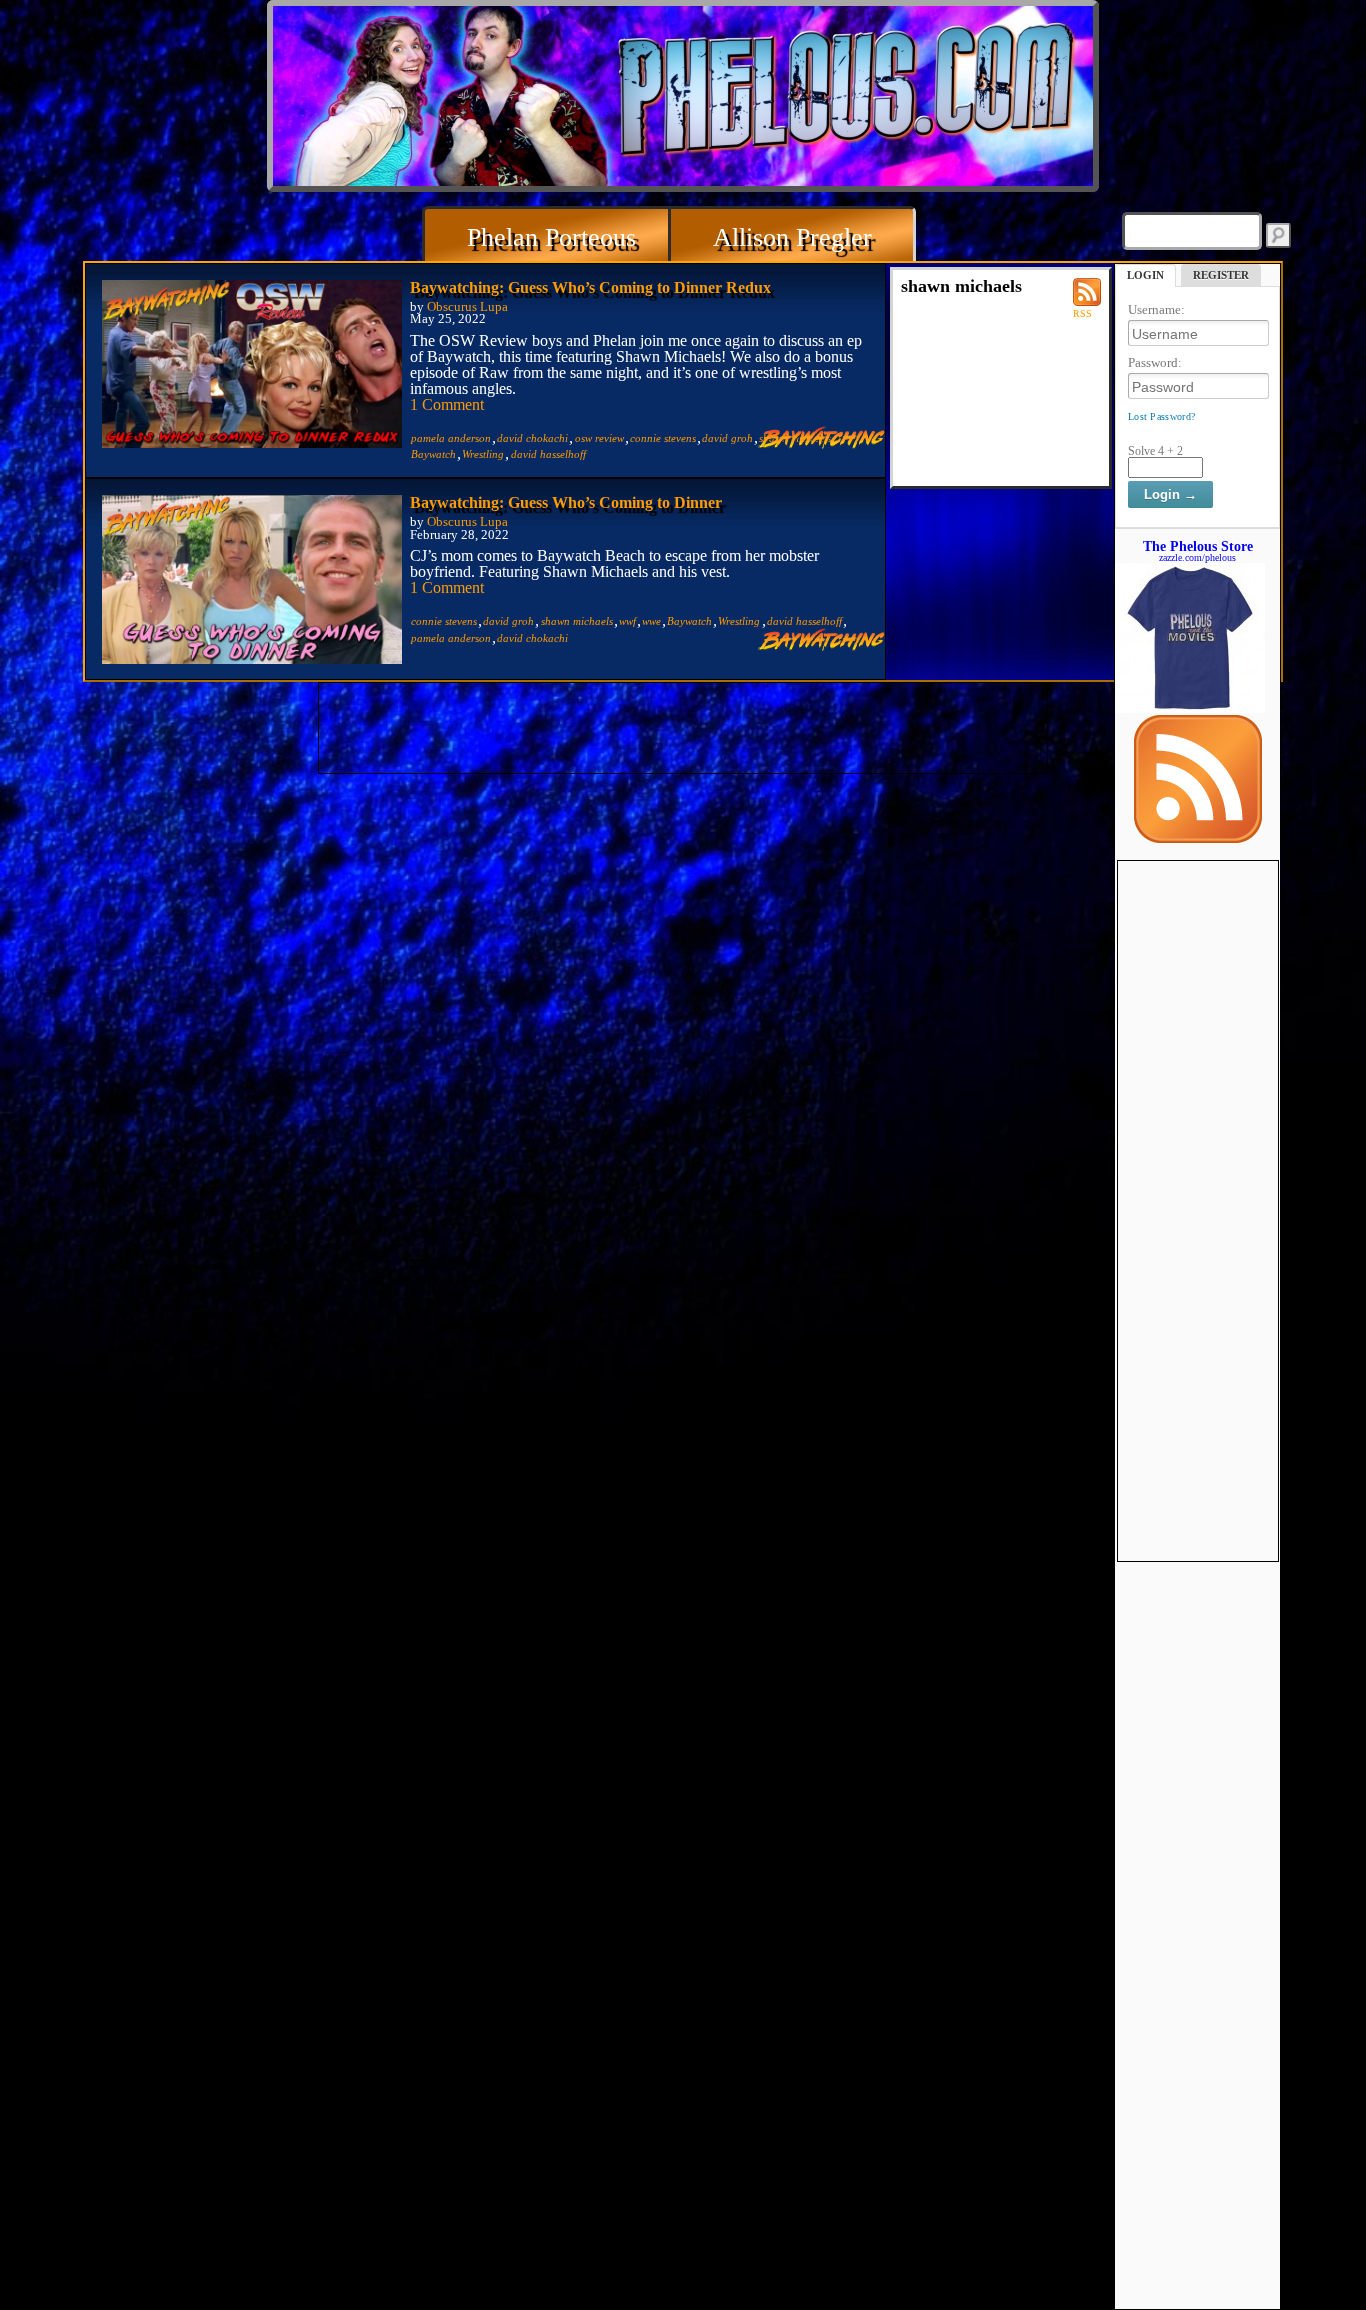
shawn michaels (577, 621)
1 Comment (447, 404)
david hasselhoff (548, 454)
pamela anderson (451, 438)
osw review (599, 438)
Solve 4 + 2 (1155, 451)
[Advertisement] (1198, 1161)
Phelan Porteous (551, 237)
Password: (1155, 362)
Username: (1156, 309)
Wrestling (483, 454)
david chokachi (532, 438)
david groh (727, 438)
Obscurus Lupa (467, 307)
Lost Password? (1161, 416)
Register (1221, 275)
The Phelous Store (1198, 546)
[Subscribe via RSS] (1198, 838)
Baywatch (433, 454)
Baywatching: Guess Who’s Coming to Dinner (566, 502)
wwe (651, 621)
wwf (627, 621)
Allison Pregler (792, 237)
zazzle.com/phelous (1197, 557)
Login (1145, 275)
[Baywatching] (821, 443)
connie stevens (663, 438)
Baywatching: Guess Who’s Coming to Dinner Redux (590, 287)
